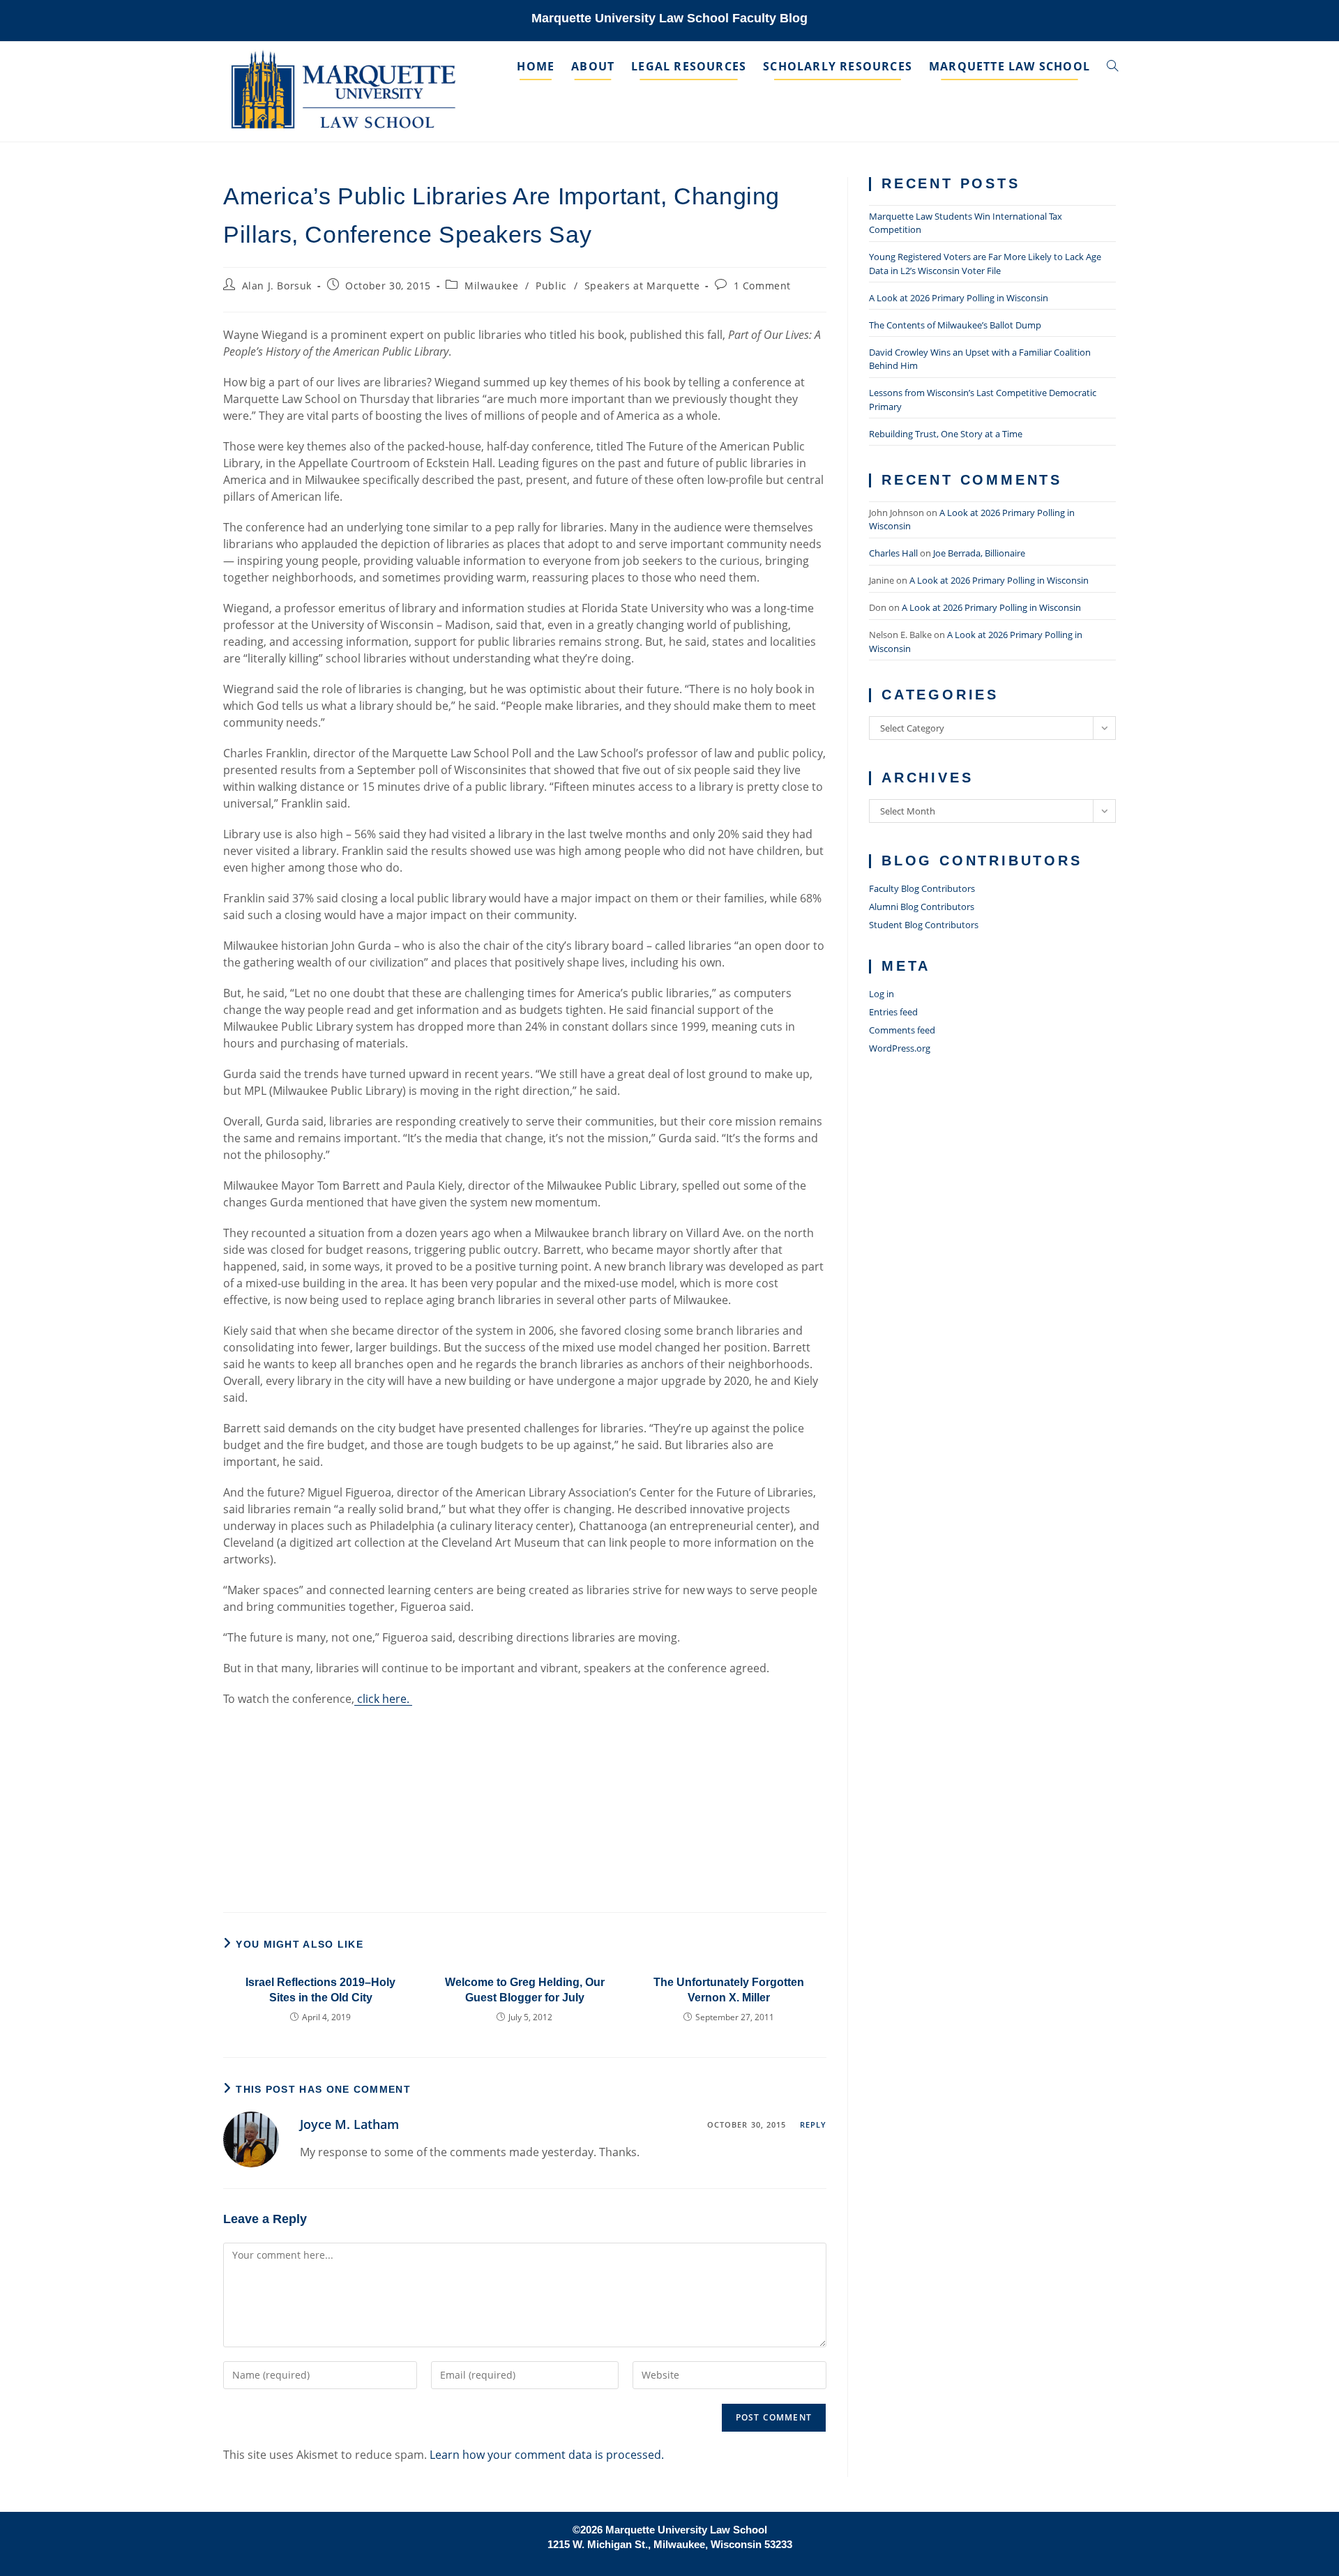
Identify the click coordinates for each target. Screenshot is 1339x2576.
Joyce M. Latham (349, 2124)
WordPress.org (900, 1048)
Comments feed (902, 1030)
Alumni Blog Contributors (922, 907)
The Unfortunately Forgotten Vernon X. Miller (729, 1990)
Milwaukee (491, 286)
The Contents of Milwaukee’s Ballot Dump (955, 325)
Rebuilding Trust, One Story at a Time (946, 434)
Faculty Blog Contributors (922, 888)
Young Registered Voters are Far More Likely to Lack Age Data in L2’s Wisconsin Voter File (985, 264)
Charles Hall (893, 553)
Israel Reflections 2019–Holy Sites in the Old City (320, 1990)
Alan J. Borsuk (277, 286)
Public (551, 286)
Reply (814, 2124)
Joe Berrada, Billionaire (979, 553)
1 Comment (762, 286)
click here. (383, 1699)
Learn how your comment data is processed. (547, 2455)
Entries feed (893, 1012)
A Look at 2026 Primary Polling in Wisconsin (959, 298)
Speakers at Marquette (642, 286)
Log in (882, 994)
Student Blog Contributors (924, 925)
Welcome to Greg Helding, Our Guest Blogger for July (525, 1990)
